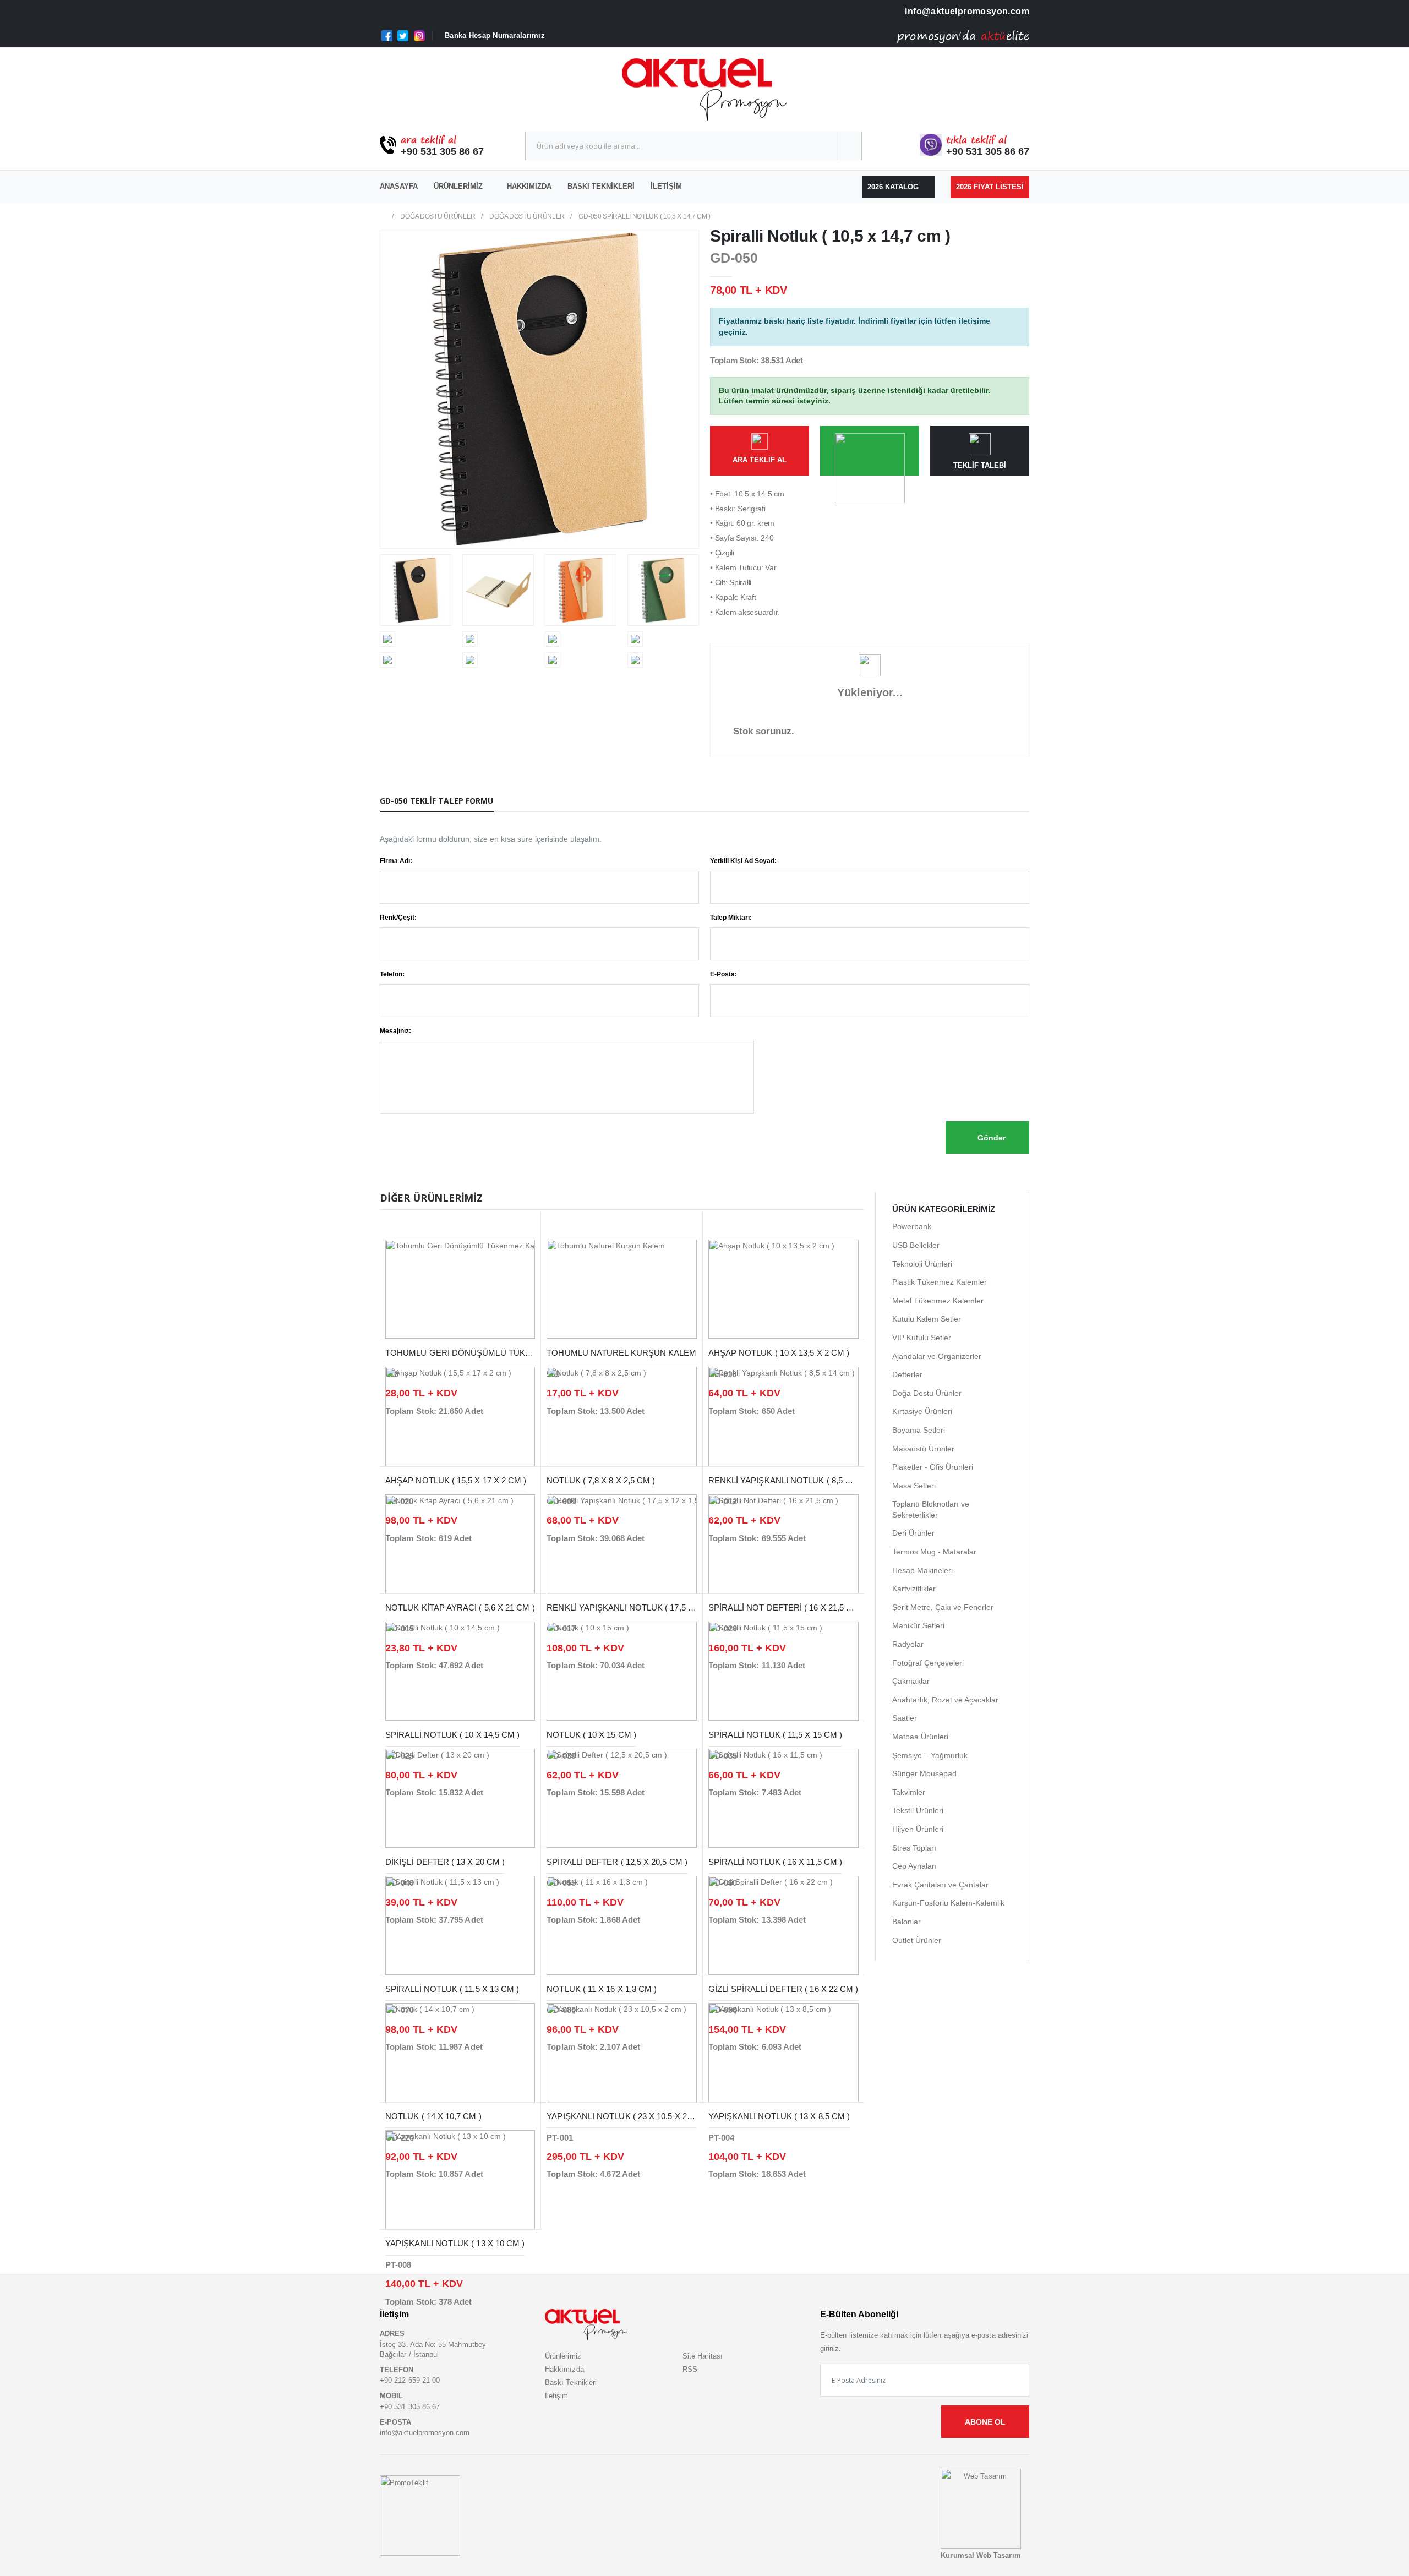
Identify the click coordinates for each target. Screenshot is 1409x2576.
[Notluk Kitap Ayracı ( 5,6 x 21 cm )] (460, 1543)
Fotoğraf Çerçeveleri (928, 1663)
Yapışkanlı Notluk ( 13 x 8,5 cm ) (779, 2116)
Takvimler (909, 1792)
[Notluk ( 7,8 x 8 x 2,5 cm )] (621, 1416)
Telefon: (392, 974)
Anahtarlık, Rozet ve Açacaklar (945, 1700)
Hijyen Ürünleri (918, 1829)
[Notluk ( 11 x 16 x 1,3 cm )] (621, 1925)
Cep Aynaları (914, 1866)
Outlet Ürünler (917, 1940)
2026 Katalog (894, 187)
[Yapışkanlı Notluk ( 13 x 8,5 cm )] (783, 2052)
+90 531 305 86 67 (442, 151)
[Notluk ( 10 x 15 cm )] (621, 1670)
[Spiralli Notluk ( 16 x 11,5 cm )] (783, 1798)
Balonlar (906, 1922)
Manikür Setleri (918, 1625)
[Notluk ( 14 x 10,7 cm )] (460, 2052)
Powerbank (912, 1226)
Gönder (990, 1138)
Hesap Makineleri (922, 1570)
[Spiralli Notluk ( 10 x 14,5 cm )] (460, 1670)
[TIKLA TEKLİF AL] (870, 451)
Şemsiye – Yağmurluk (930, 1755)
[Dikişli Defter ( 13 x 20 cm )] (460, 1798)
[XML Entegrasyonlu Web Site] (420, 2515)
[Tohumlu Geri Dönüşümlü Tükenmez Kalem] (460, 1289)
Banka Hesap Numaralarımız (495, 36)
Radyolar (908, 1644)
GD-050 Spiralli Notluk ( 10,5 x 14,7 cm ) (645, 216)
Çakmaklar (911, 1681)
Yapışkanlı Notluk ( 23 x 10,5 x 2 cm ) (627, 2116)
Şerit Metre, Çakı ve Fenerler (943, 1607)
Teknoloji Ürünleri (922, 1264)
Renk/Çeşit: (398, 918)
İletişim (666, 186)
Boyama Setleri (919, 1430)
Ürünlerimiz (458, 186)
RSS (690, 2369)
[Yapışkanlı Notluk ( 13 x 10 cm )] (460, 2179)
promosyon (928, 36)
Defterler (907, 1374)
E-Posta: (723, 974)
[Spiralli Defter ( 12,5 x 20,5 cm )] (621, 1798)
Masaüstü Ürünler (923, 1449)
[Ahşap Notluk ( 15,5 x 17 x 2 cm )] (460, 1416)
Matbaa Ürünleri (920, 1737)
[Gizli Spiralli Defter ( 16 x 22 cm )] (783, 1925)
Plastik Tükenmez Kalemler (940, 1282)
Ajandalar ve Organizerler (937, 1356)
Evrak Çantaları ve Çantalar (940, 1885)
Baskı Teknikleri (601, 186)
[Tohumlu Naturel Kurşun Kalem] (621, 1289)
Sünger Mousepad (924, 1773)
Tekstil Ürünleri (918, 1810)
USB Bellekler (916, 1245)
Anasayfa (399, 186)
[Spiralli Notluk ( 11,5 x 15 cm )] (783, 1670)
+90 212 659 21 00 (410, 2380)
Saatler (905, 1718)
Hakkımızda (529, 186)
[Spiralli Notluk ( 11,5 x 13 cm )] (460, 1925)
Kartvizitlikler (914, 1589)
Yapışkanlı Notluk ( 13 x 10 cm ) (455, 2243)
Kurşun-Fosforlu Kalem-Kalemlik (948, 1903)
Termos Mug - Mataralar (934, 1552)
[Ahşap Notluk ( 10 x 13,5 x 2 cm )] (783, 1289)
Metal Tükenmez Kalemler (938, 1301)
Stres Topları (914, 1848)
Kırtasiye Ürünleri (922, 1411)
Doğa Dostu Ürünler (438, 216)
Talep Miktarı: (731, 918)
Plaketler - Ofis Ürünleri (933, 1467)
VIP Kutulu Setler (922, 1338)
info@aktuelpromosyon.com (966, 11)
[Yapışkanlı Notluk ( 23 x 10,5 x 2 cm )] (621, 2052)
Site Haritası (703, 2356)
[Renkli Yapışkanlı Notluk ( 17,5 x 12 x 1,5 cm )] (621, 1543)
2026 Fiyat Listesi (990, 187)
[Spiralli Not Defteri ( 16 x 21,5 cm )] (783, 1543)
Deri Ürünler (913, 1533)
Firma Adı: (396, 861)
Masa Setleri (914, 1486)
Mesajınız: (395, 1031)
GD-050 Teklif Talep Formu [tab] (437, 801)
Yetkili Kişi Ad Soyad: (743, 861)
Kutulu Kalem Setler (927, 1319)
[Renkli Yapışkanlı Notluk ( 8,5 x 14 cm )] (783, 1416)
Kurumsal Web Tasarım (981, 2555)
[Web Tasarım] (981, 2509)
